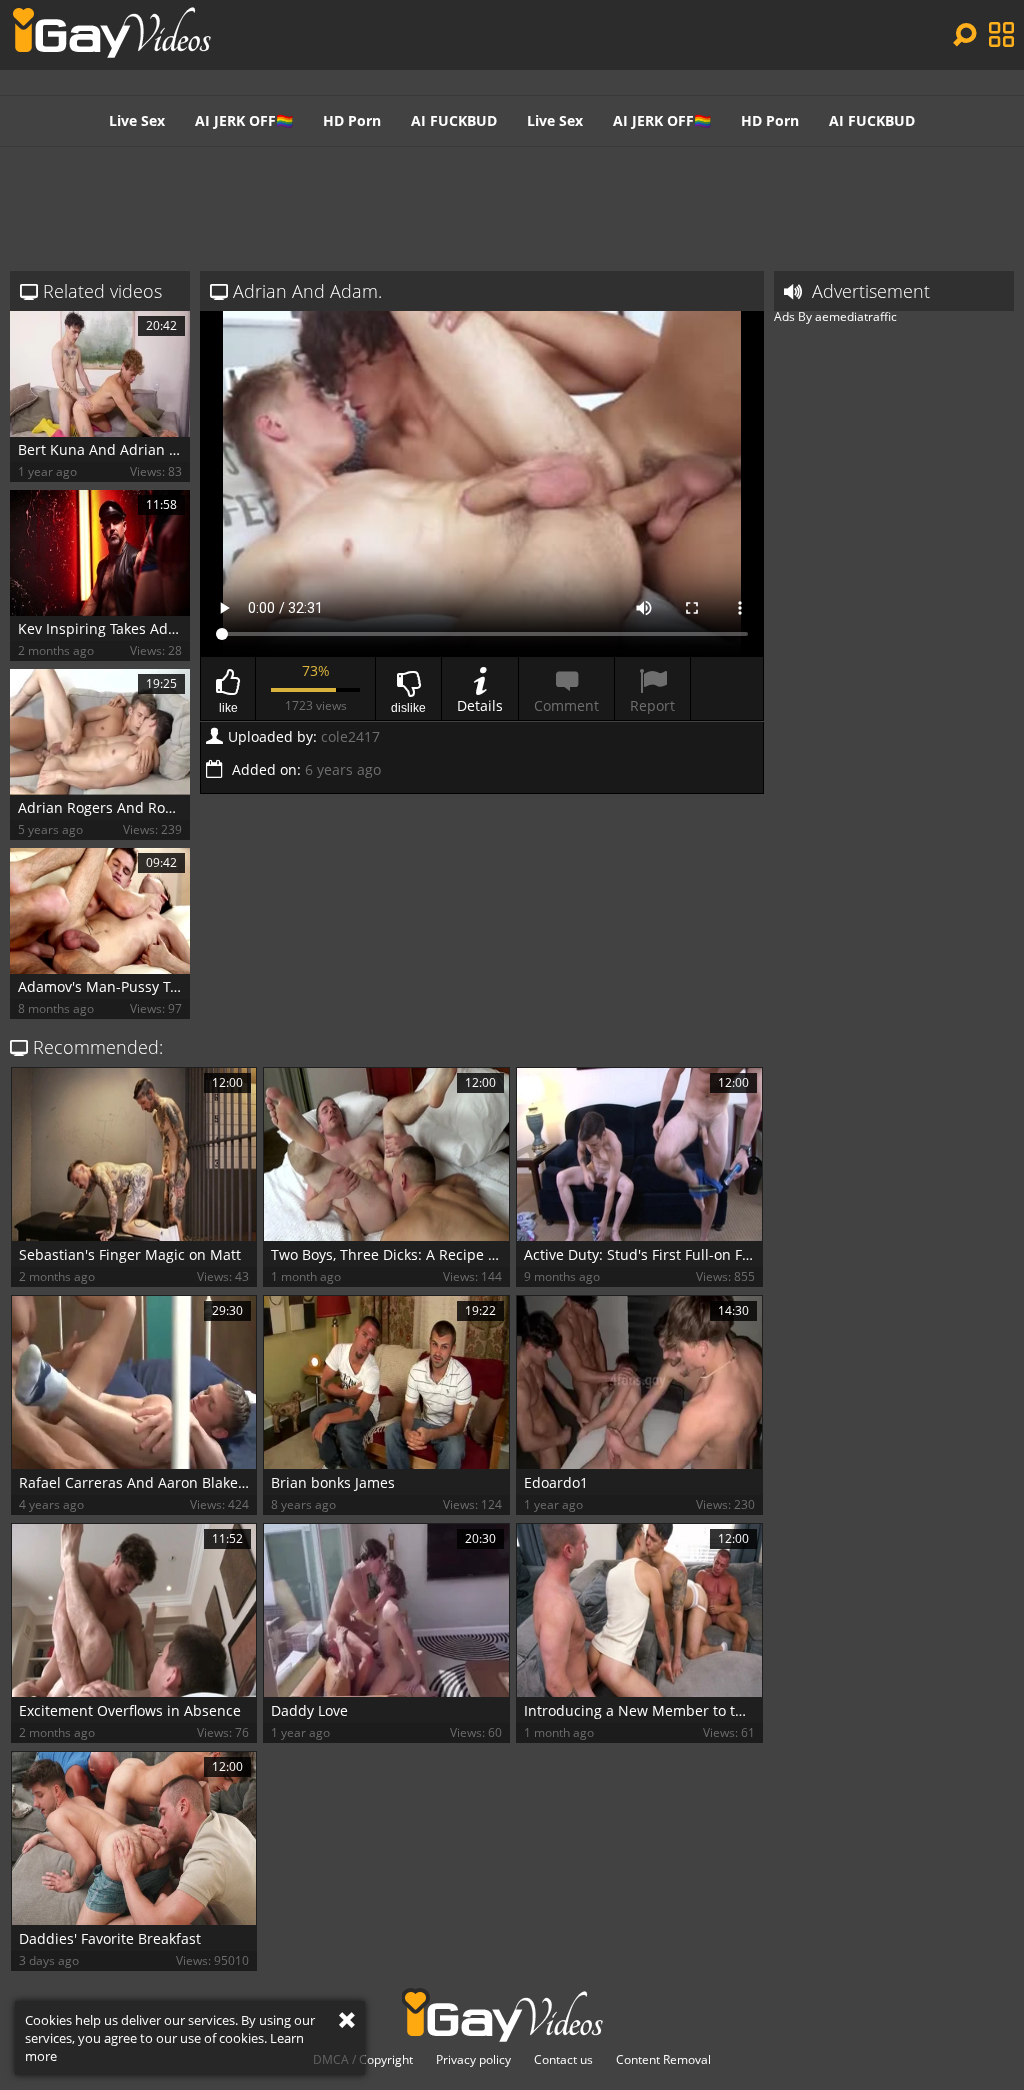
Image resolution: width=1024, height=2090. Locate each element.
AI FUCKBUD (454, 120)
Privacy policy (473, 2060)
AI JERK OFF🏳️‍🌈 (244, 120)
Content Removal (663, 2060)
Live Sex (137, 120)
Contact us (563, 2060)
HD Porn (352, 120)
